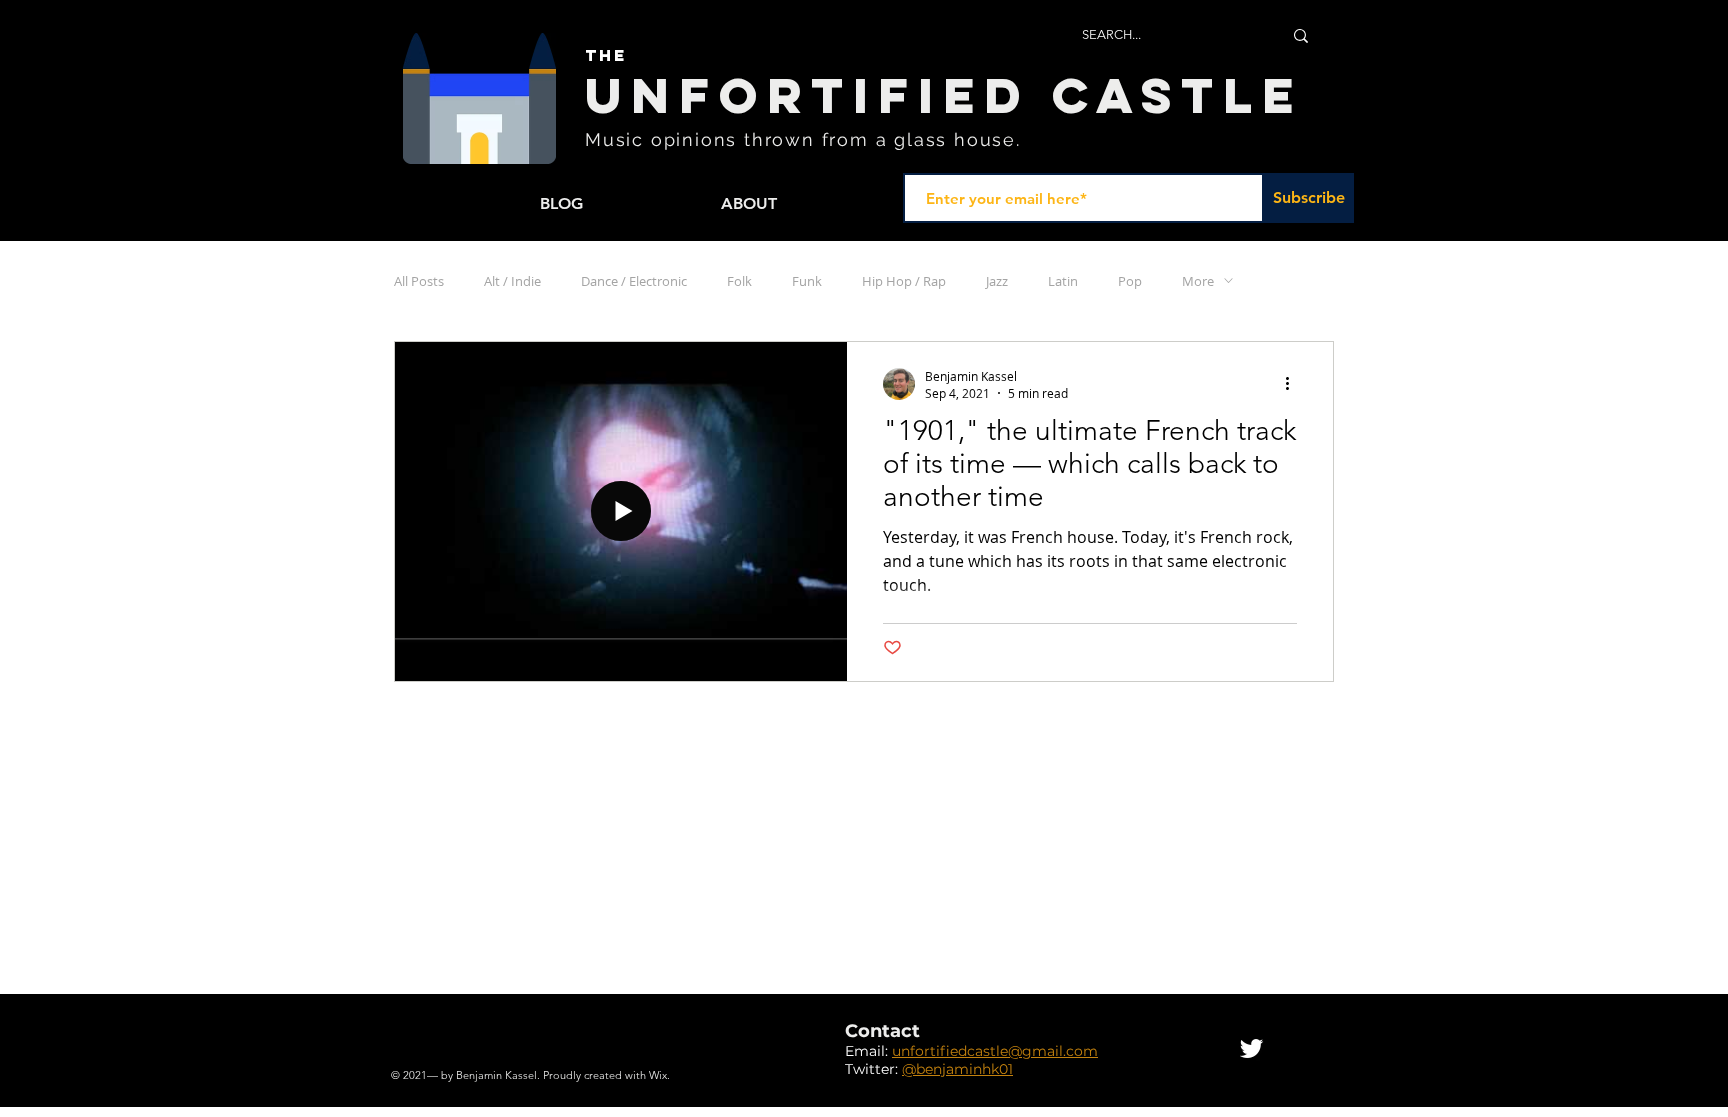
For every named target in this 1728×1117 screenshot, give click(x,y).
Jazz (997, 281)
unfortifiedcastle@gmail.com (995, 1051)
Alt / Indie (512, 281)
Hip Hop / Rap (904, 281)
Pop (1130, 281)
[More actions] (1294, 384)
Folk (739, 281)
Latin (1063, 281)
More (1198, 281)
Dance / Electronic (634, 281)
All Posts (419, 281)
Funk (807, 281)
